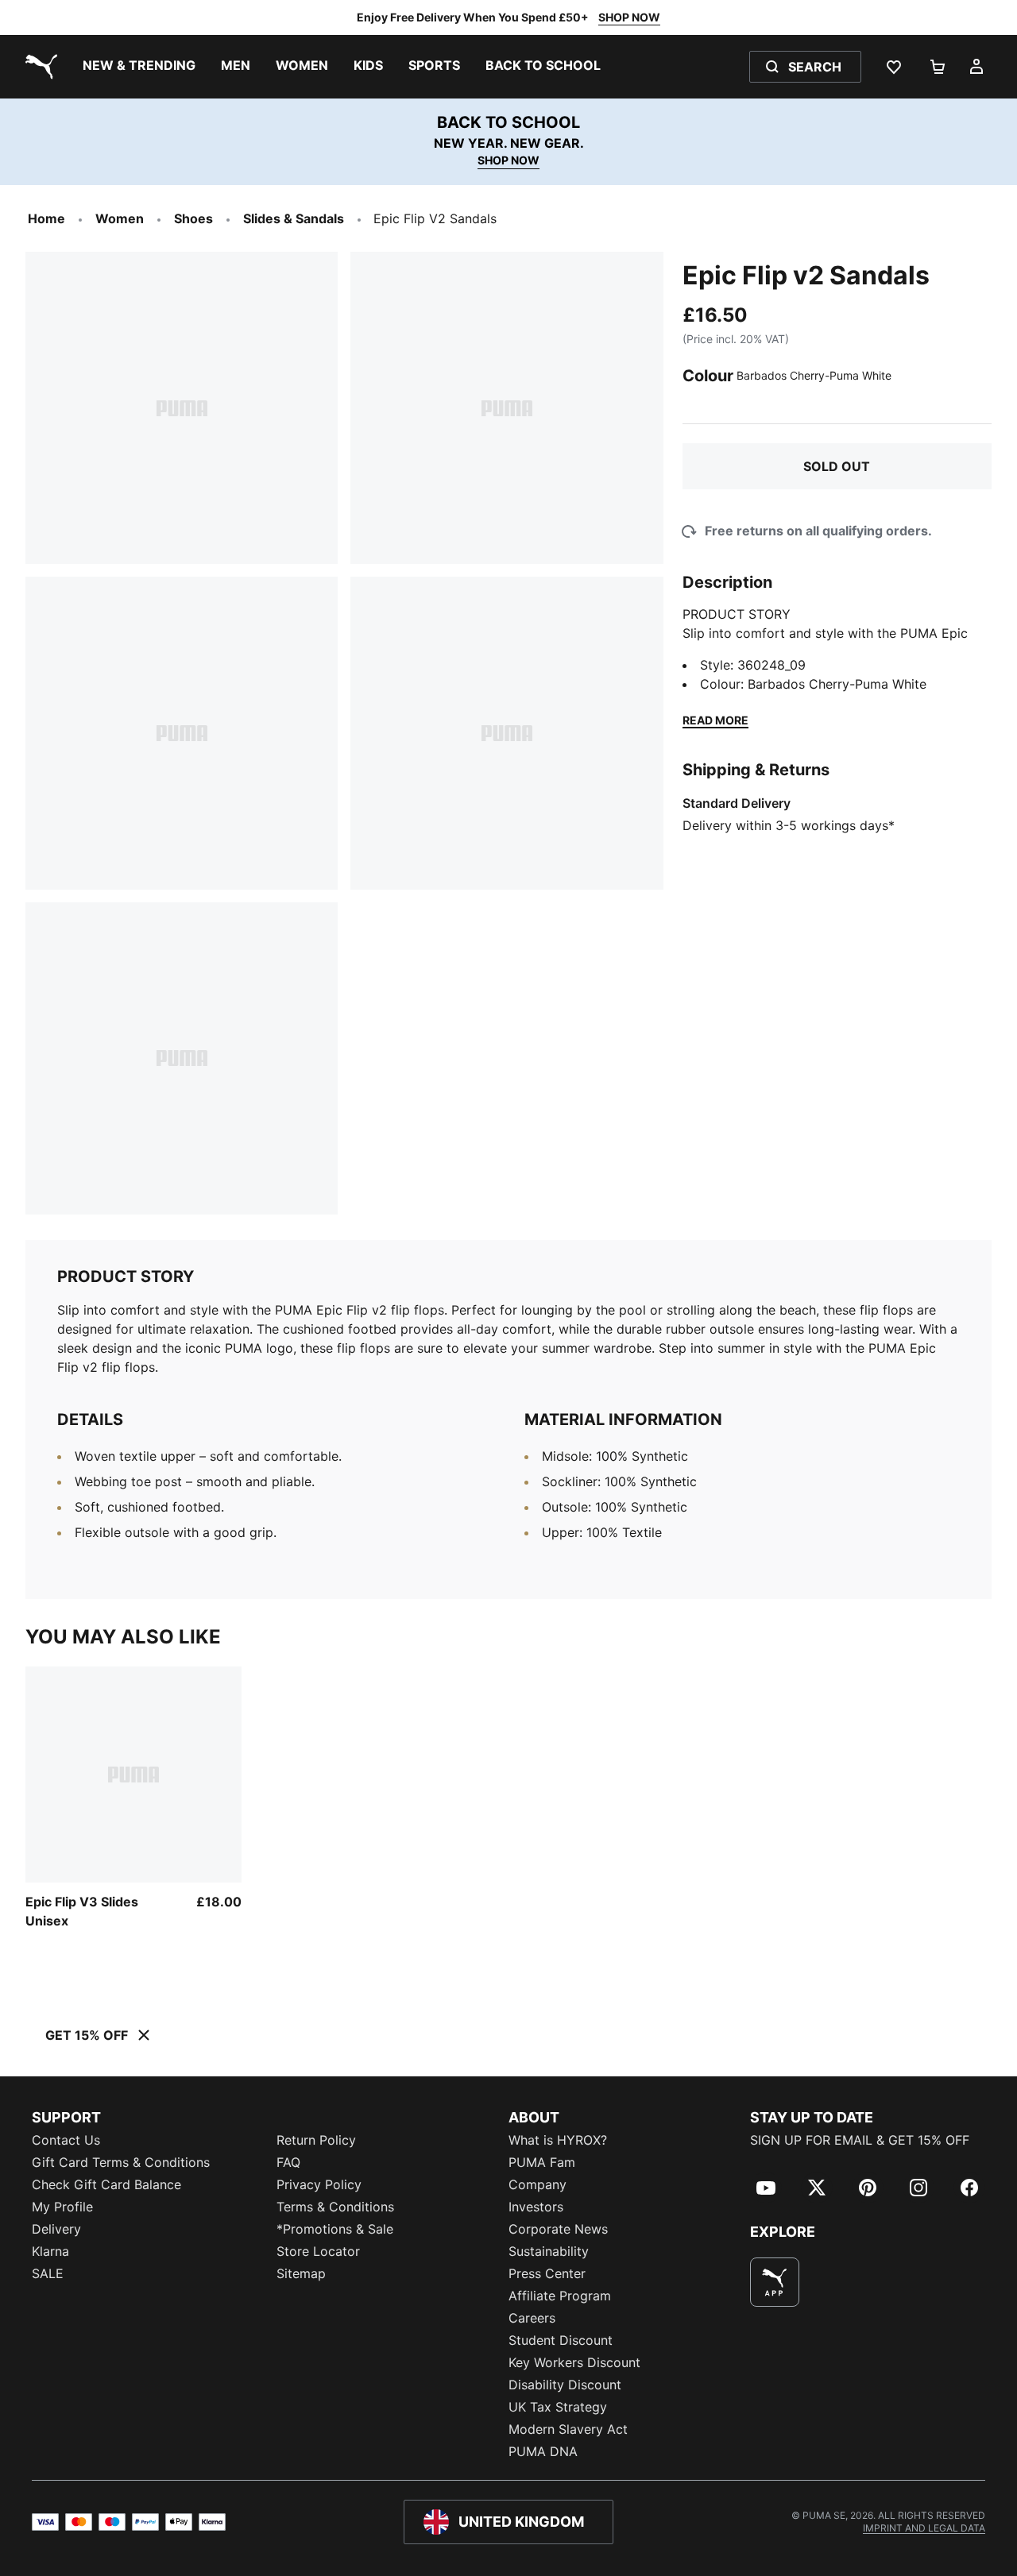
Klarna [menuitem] (50, 2251)
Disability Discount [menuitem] (565, 2385)
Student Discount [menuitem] (561, 2340)
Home (46, 218)
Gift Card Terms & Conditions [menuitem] (121, 2162)
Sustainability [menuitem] (549, 2251)
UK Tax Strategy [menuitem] (558, 2407)
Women (120, 218)
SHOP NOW (629, 17)
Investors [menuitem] (536, 2207)
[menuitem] (139, 67)
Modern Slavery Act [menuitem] (568, 2429)
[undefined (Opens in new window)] (775, 2282)
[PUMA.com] (38, 67)
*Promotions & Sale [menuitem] (335, 2229)
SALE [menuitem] (48, 2273)
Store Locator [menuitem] (318, 2251)
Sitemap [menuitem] (301, 2273)
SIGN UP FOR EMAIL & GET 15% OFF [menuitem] (860, 2140)
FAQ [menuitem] (288, 2162)
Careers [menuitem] (532, 2318)
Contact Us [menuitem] (66, 2140)
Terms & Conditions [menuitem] (335, 2207)
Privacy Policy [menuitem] (319, 2184)
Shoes (193, 218)
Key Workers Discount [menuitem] (574, 2362)
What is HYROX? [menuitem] (558, 2140)
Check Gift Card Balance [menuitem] (106, 2184)
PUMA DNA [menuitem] (543, 2451)
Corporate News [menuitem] (558, 2229)
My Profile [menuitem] (62, 2207)
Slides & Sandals (294, 218)
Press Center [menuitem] (547, 2273)
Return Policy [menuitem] (316, 2140)
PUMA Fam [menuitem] (542, 2162)
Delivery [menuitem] (56, 2229)
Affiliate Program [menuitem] (560, 2296)
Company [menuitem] (538, 2184)
